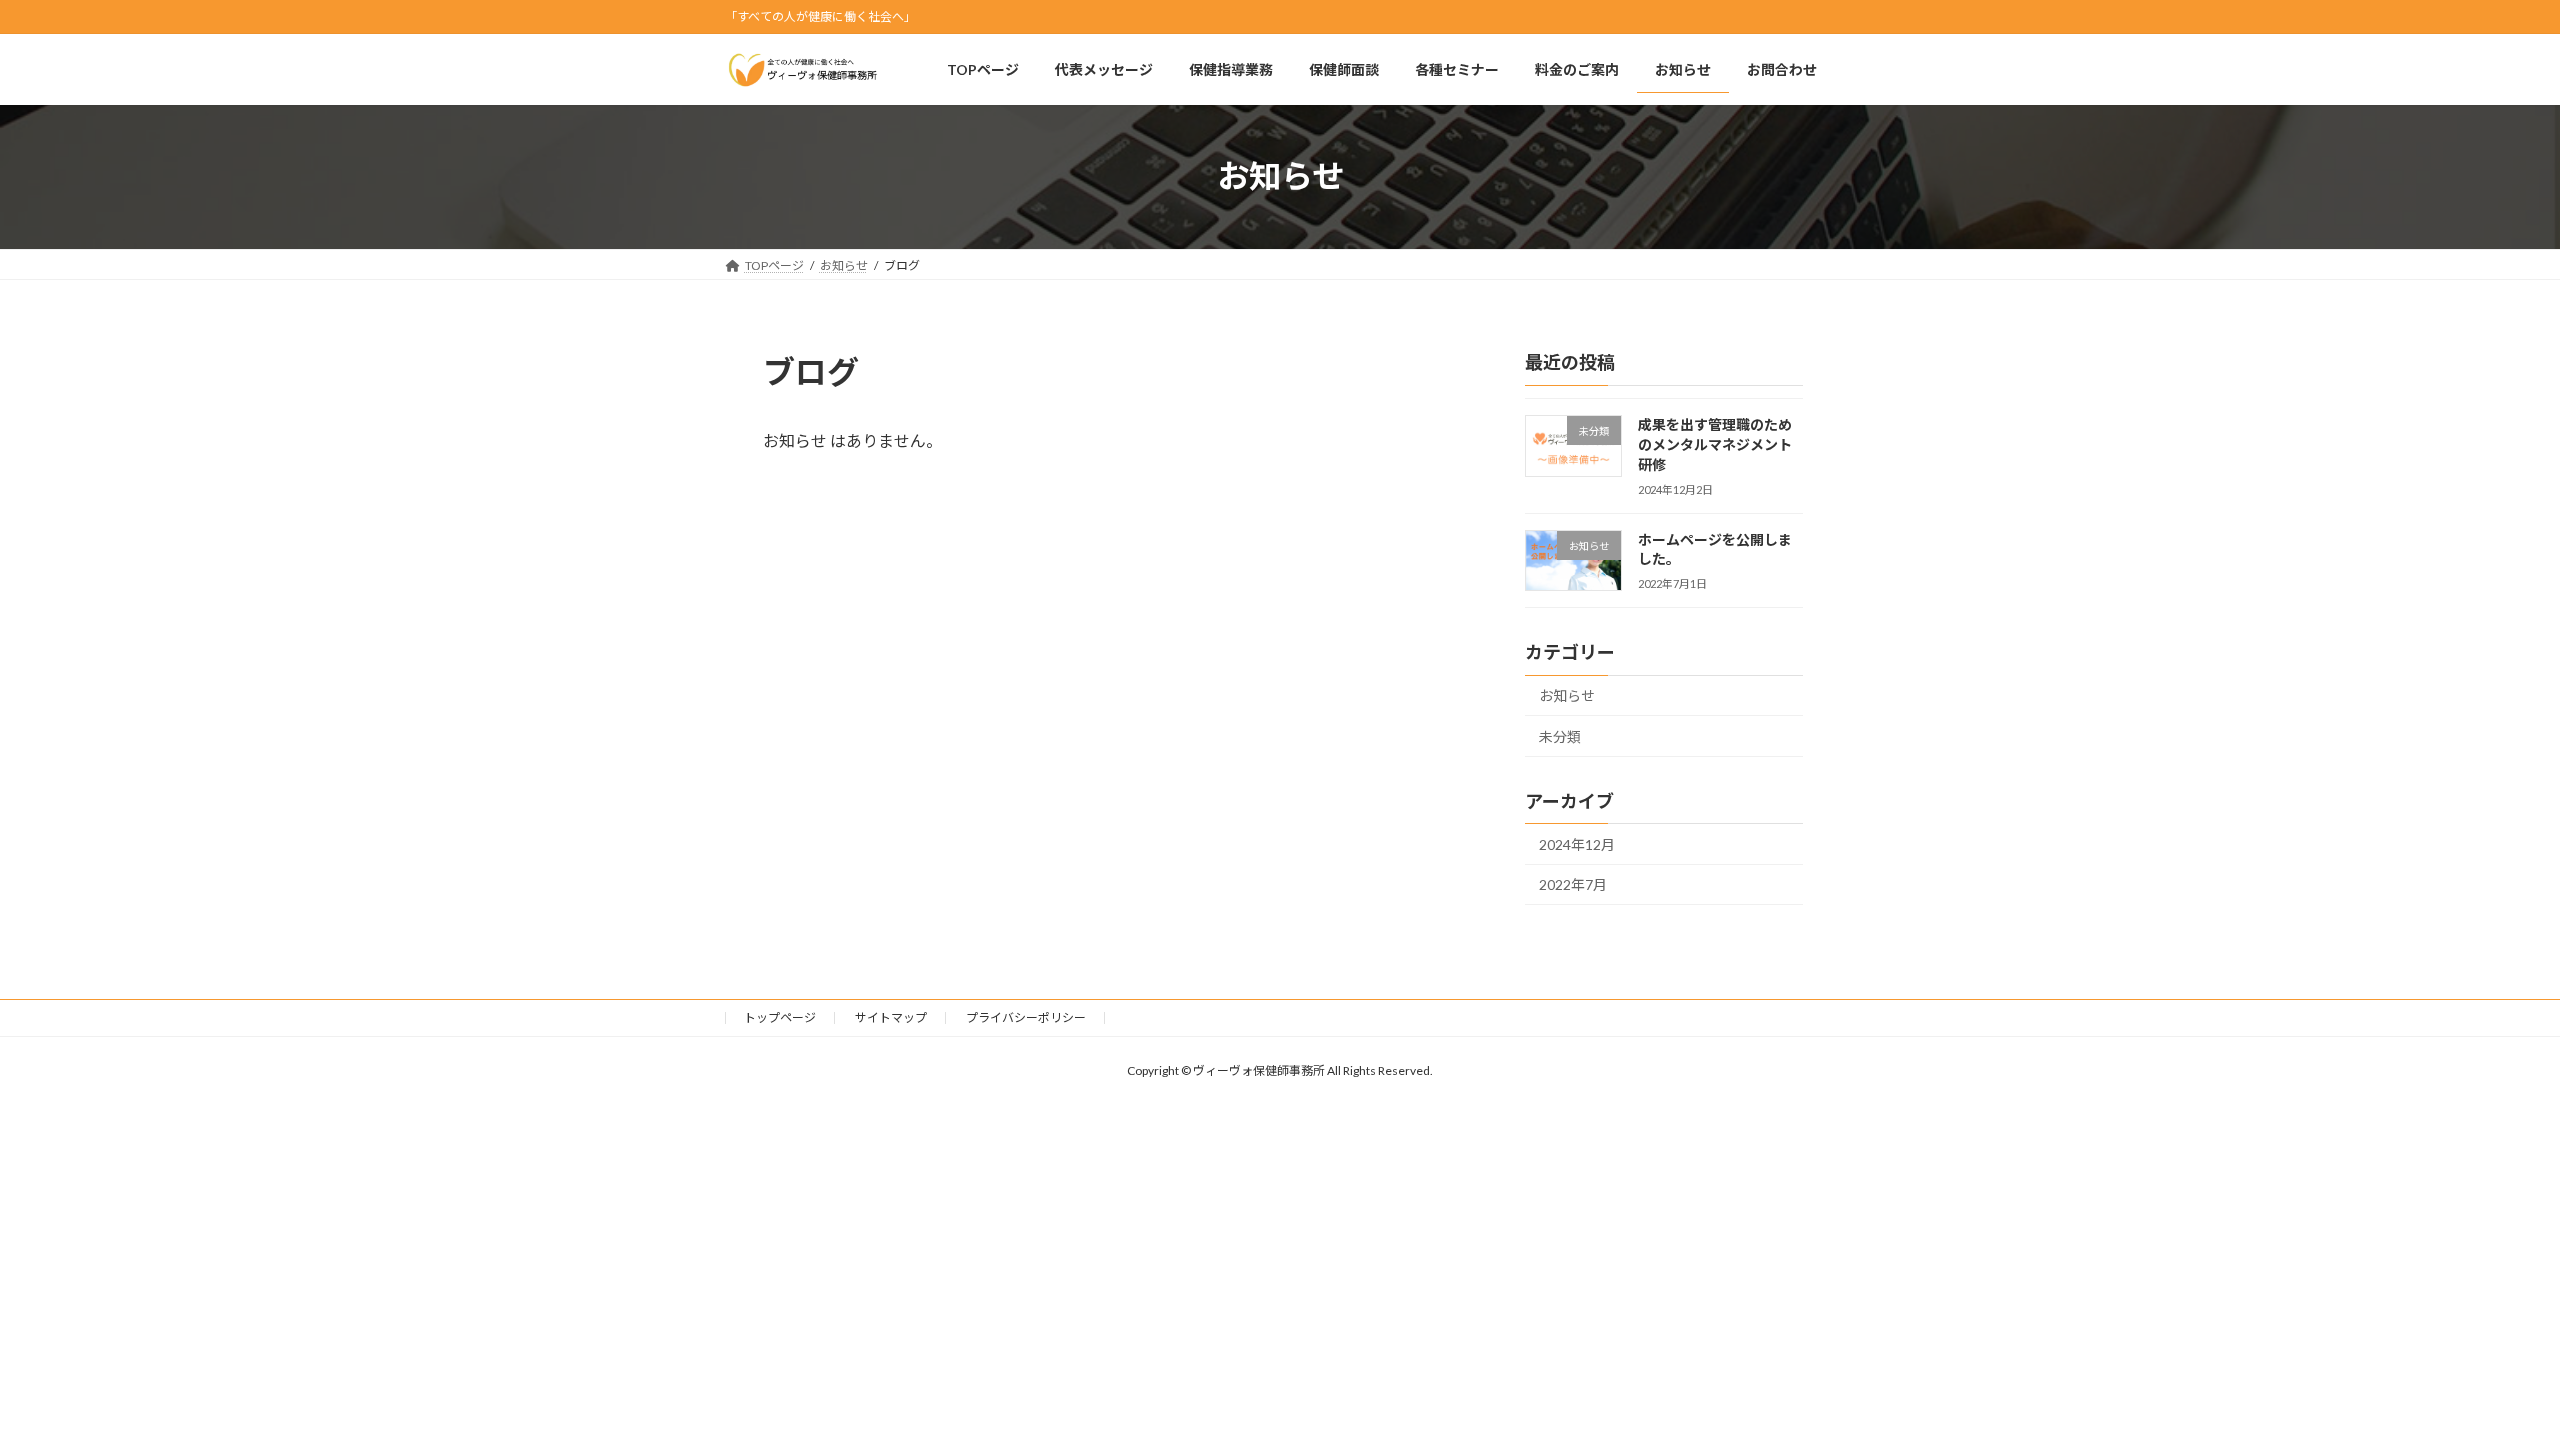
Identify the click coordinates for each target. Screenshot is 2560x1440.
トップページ (780, 1017)
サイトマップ (891, 1017)
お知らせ (1567, 695)
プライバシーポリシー (1026, 1017)
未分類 (1560, 736)
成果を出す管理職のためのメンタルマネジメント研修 (1715, 444)
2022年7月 (1573, 884)
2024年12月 (1577, 844)
